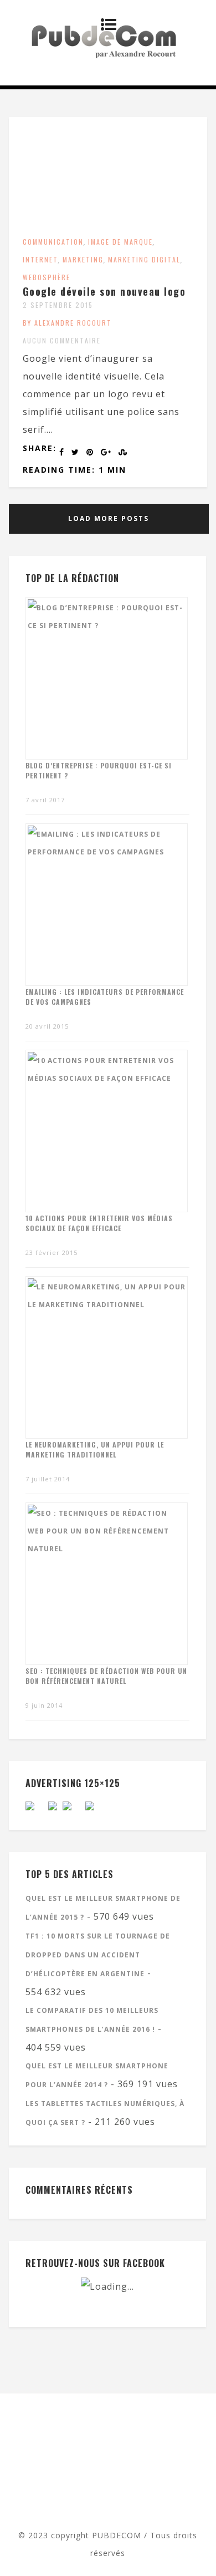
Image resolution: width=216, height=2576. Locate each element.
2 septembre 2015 (58, 305)
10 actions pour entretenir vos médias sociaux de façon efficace (99, 1223)
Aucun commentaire (62, 340)
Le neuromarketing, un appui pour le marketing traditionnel (95, 1449)
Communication (53, 242)
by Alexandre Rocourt (67, 323)
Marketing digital (144, 259)
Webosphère (47, 277)
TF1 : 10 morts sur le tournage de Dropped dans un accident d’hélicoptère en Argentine (98, 1955)
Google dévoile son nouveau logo (104, 291)
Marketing (83, 259)
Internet (40, 259)
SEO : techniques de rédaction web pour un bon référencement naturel (106, 1676)
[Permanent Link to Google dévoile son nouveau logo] (108, 224)
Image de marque (120, 242)
